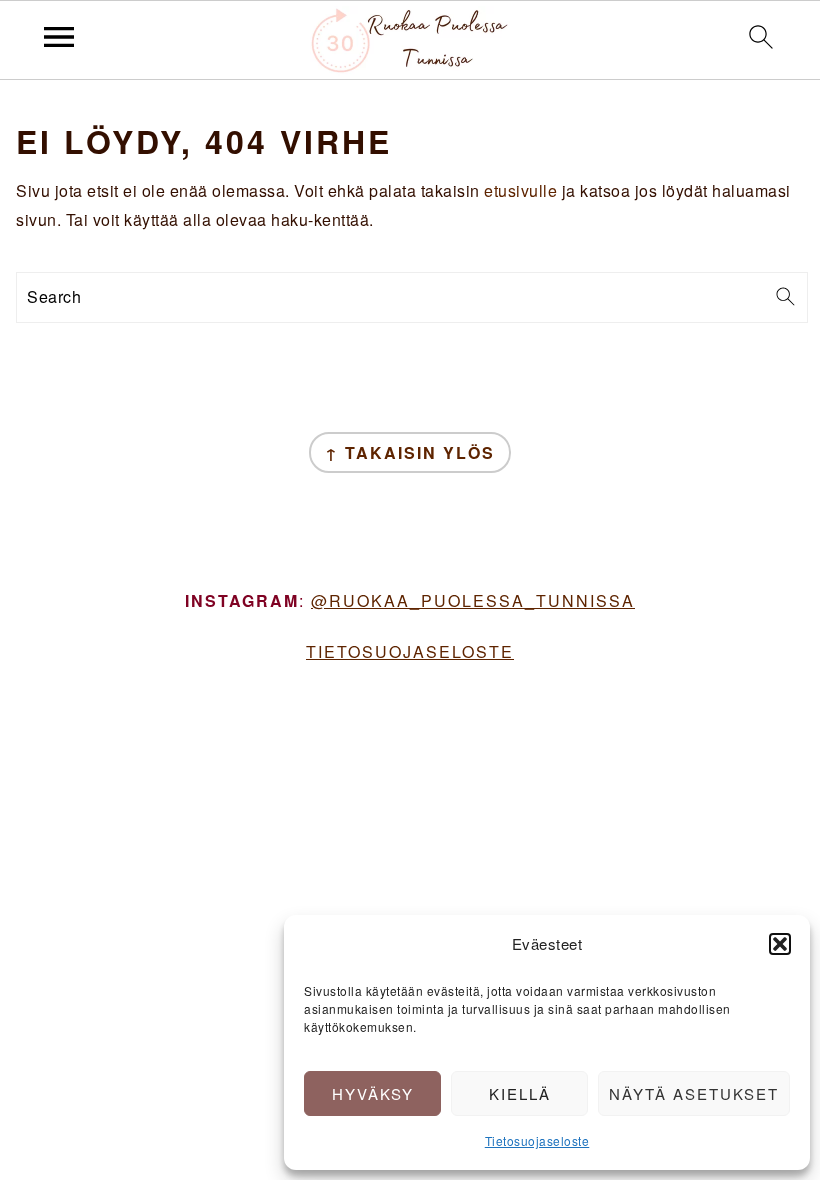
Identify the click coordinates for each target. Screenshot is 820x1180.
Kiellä (520, 1093)
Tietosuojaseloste (537, 1140)
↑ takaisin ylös (410, 452)
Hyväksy (373, 1093)
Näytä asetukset (694, 1093)
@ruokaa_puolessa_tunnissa (473, 600)
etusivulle (520, 190)
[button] (780, 944)
